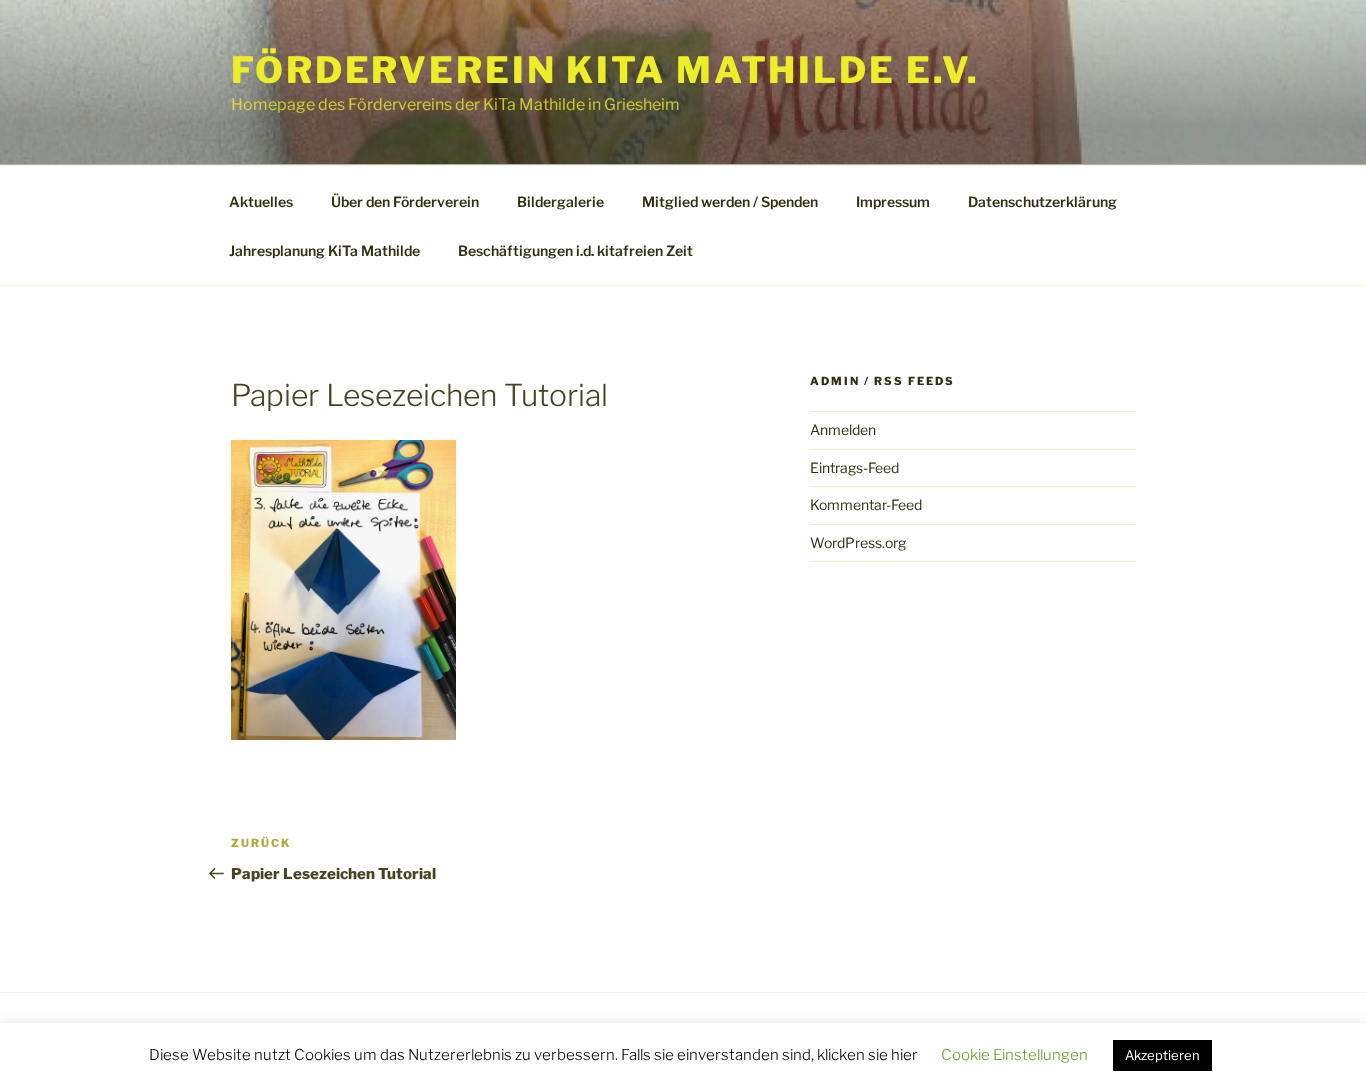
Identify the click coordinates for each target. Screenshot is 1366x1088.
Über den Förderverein (405, 201)
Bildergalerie (560, 201)
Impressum (893, 201)
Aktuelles (261, 201)
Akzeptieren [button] (1162, 1055)
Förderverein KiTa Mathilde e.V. (605, 70)
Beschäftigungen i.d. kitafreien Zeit (575, 250)
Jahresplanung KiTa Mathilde (324, 250)
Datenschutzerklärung (1042, 201)
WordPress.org (858, 542)
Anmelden (843, 429)
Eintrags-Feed (854, 467)
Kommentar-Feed (866, 504)
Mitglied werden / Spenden (730, 201)
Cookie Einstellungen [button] (1014, 1055)
